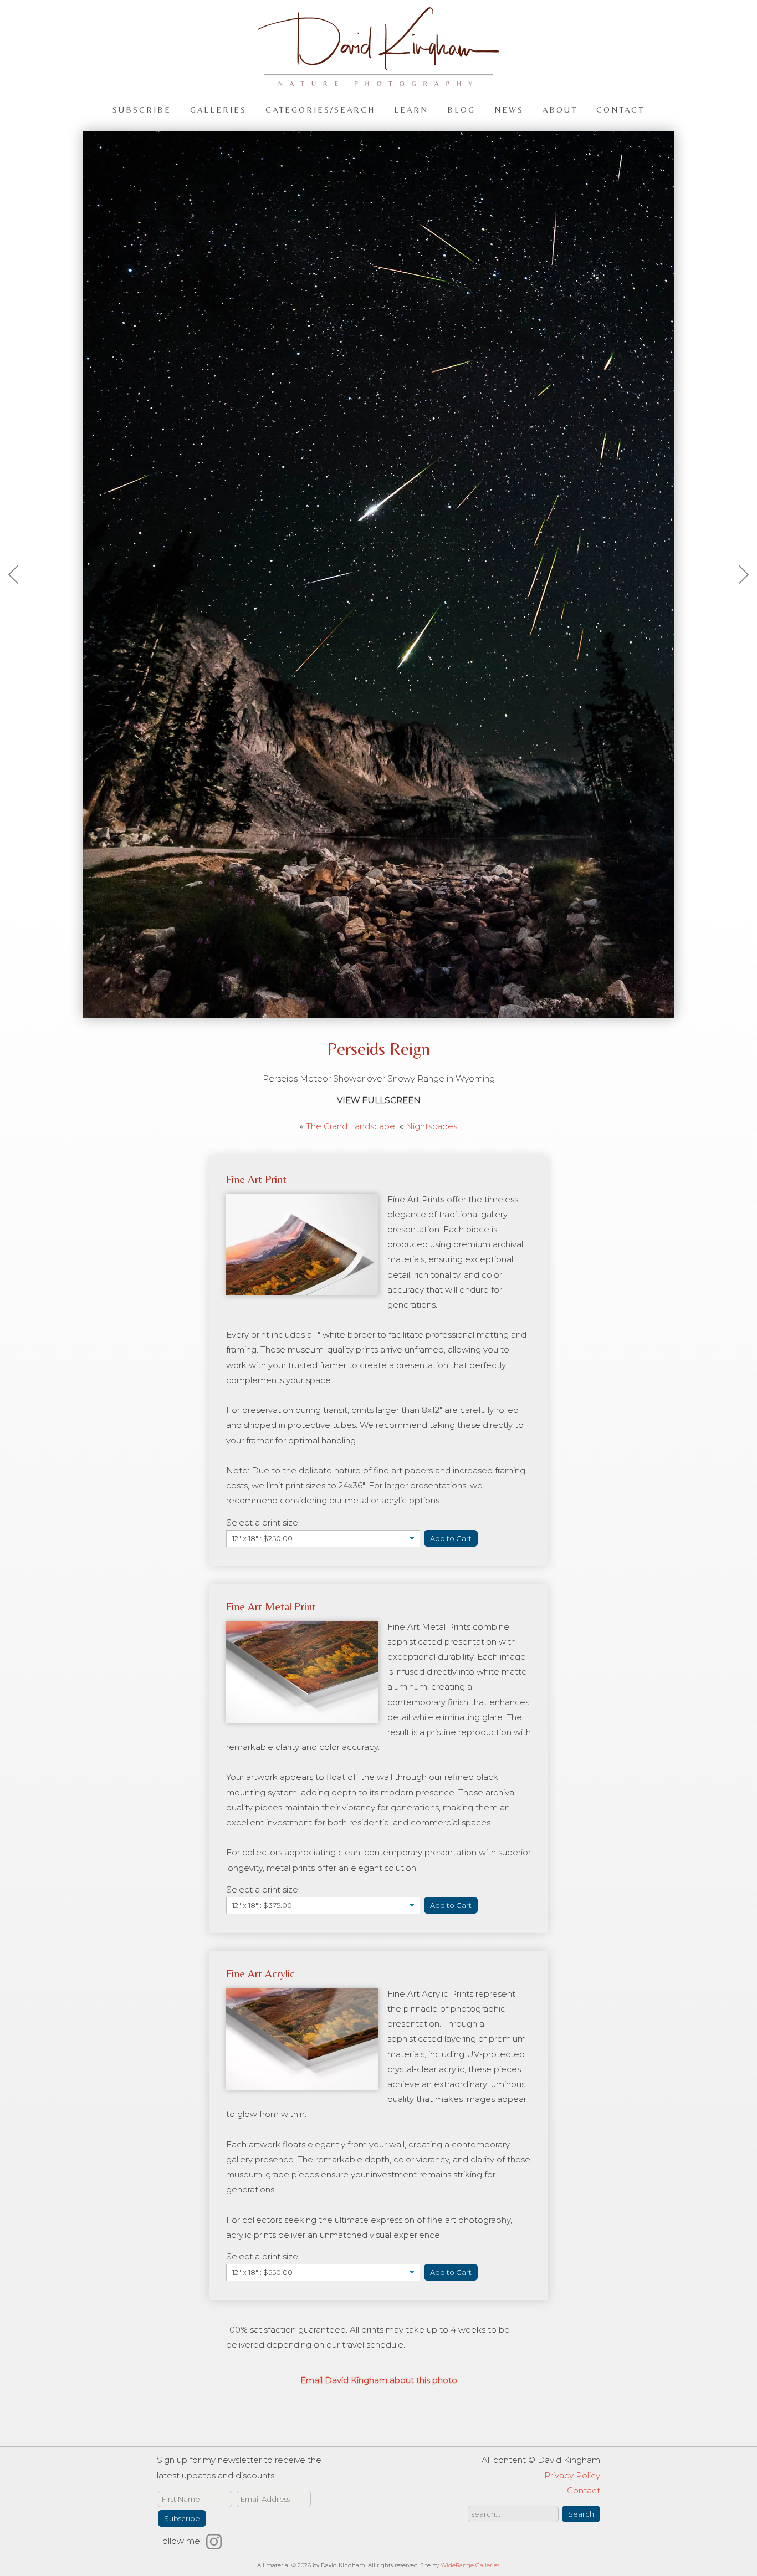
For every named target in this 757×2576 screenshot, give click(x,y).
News (509, 109)
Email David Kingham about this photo (379, 2380)
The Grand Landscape (351, 1126)
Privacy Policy (572, 2475)
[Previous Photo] (19, 601)
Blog (461, 109)
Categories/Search (320, 109)
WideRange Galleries (470, 2565)
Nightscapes (431, 1126)
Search (581, 2514)
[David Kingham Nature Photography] (378, 81)
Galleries (218, 109)
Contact (620, 109)
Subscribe (142, 109)
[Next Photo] (738, 601)
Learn (411, 109)
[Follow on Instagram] (216, 2541)
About (560, 109)
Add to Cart (451, 1538)
